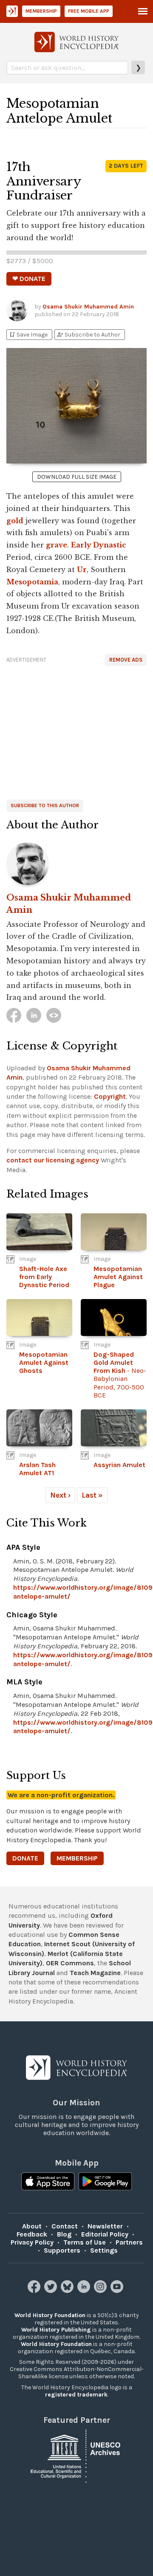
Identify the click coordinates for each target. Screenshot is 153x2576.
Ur (82, 570)
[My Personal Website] (54, 1015)
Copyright (110, 1096)
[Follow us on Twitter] (52, 2291)
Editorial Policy (105, 2234)
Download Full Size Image (77, 477)
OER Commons (70, 1963)
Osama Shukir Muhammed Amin (88, 307)
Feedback (32, 2234)
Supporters (62, 2250)
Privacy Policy (32, 2242)
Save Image (28, 335)
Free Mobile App (89, 11)
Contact (65, 2226)
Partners (129, 2242)
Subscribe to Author (88, 335)
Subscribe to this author (45, 805)
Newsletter (105, 2226)
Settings (104, 2250)
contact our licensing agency (53, 1160)
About (32, 2226)
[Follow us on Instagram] (101, 2291)
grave (57, 545)
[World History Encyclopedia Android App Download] (105, 2182)
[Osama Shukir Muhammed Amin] (76, 864)
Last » (92, 1495)
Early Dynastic (99, 545)
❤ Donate (29, 279)
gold (15, 521)
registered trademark (76, 2395)
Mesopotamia (32, 582)
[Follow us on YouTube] (118, 2291)
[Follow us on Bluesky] (68, 2291)
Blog (64, 2234)
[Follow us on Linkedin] (85, 2291)
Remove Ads (126, 660)
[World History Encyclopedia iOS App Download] (48, 2182)
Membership (41, 11)
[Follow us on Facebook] (35, 2291)
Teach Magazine (95, 1973)
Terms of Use (85, 2242)
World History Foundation (50, 2315)
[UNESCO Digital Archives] (76, 2456)
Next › (60, 1495)
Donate (25, 1858)
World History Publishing (56, 2330)
